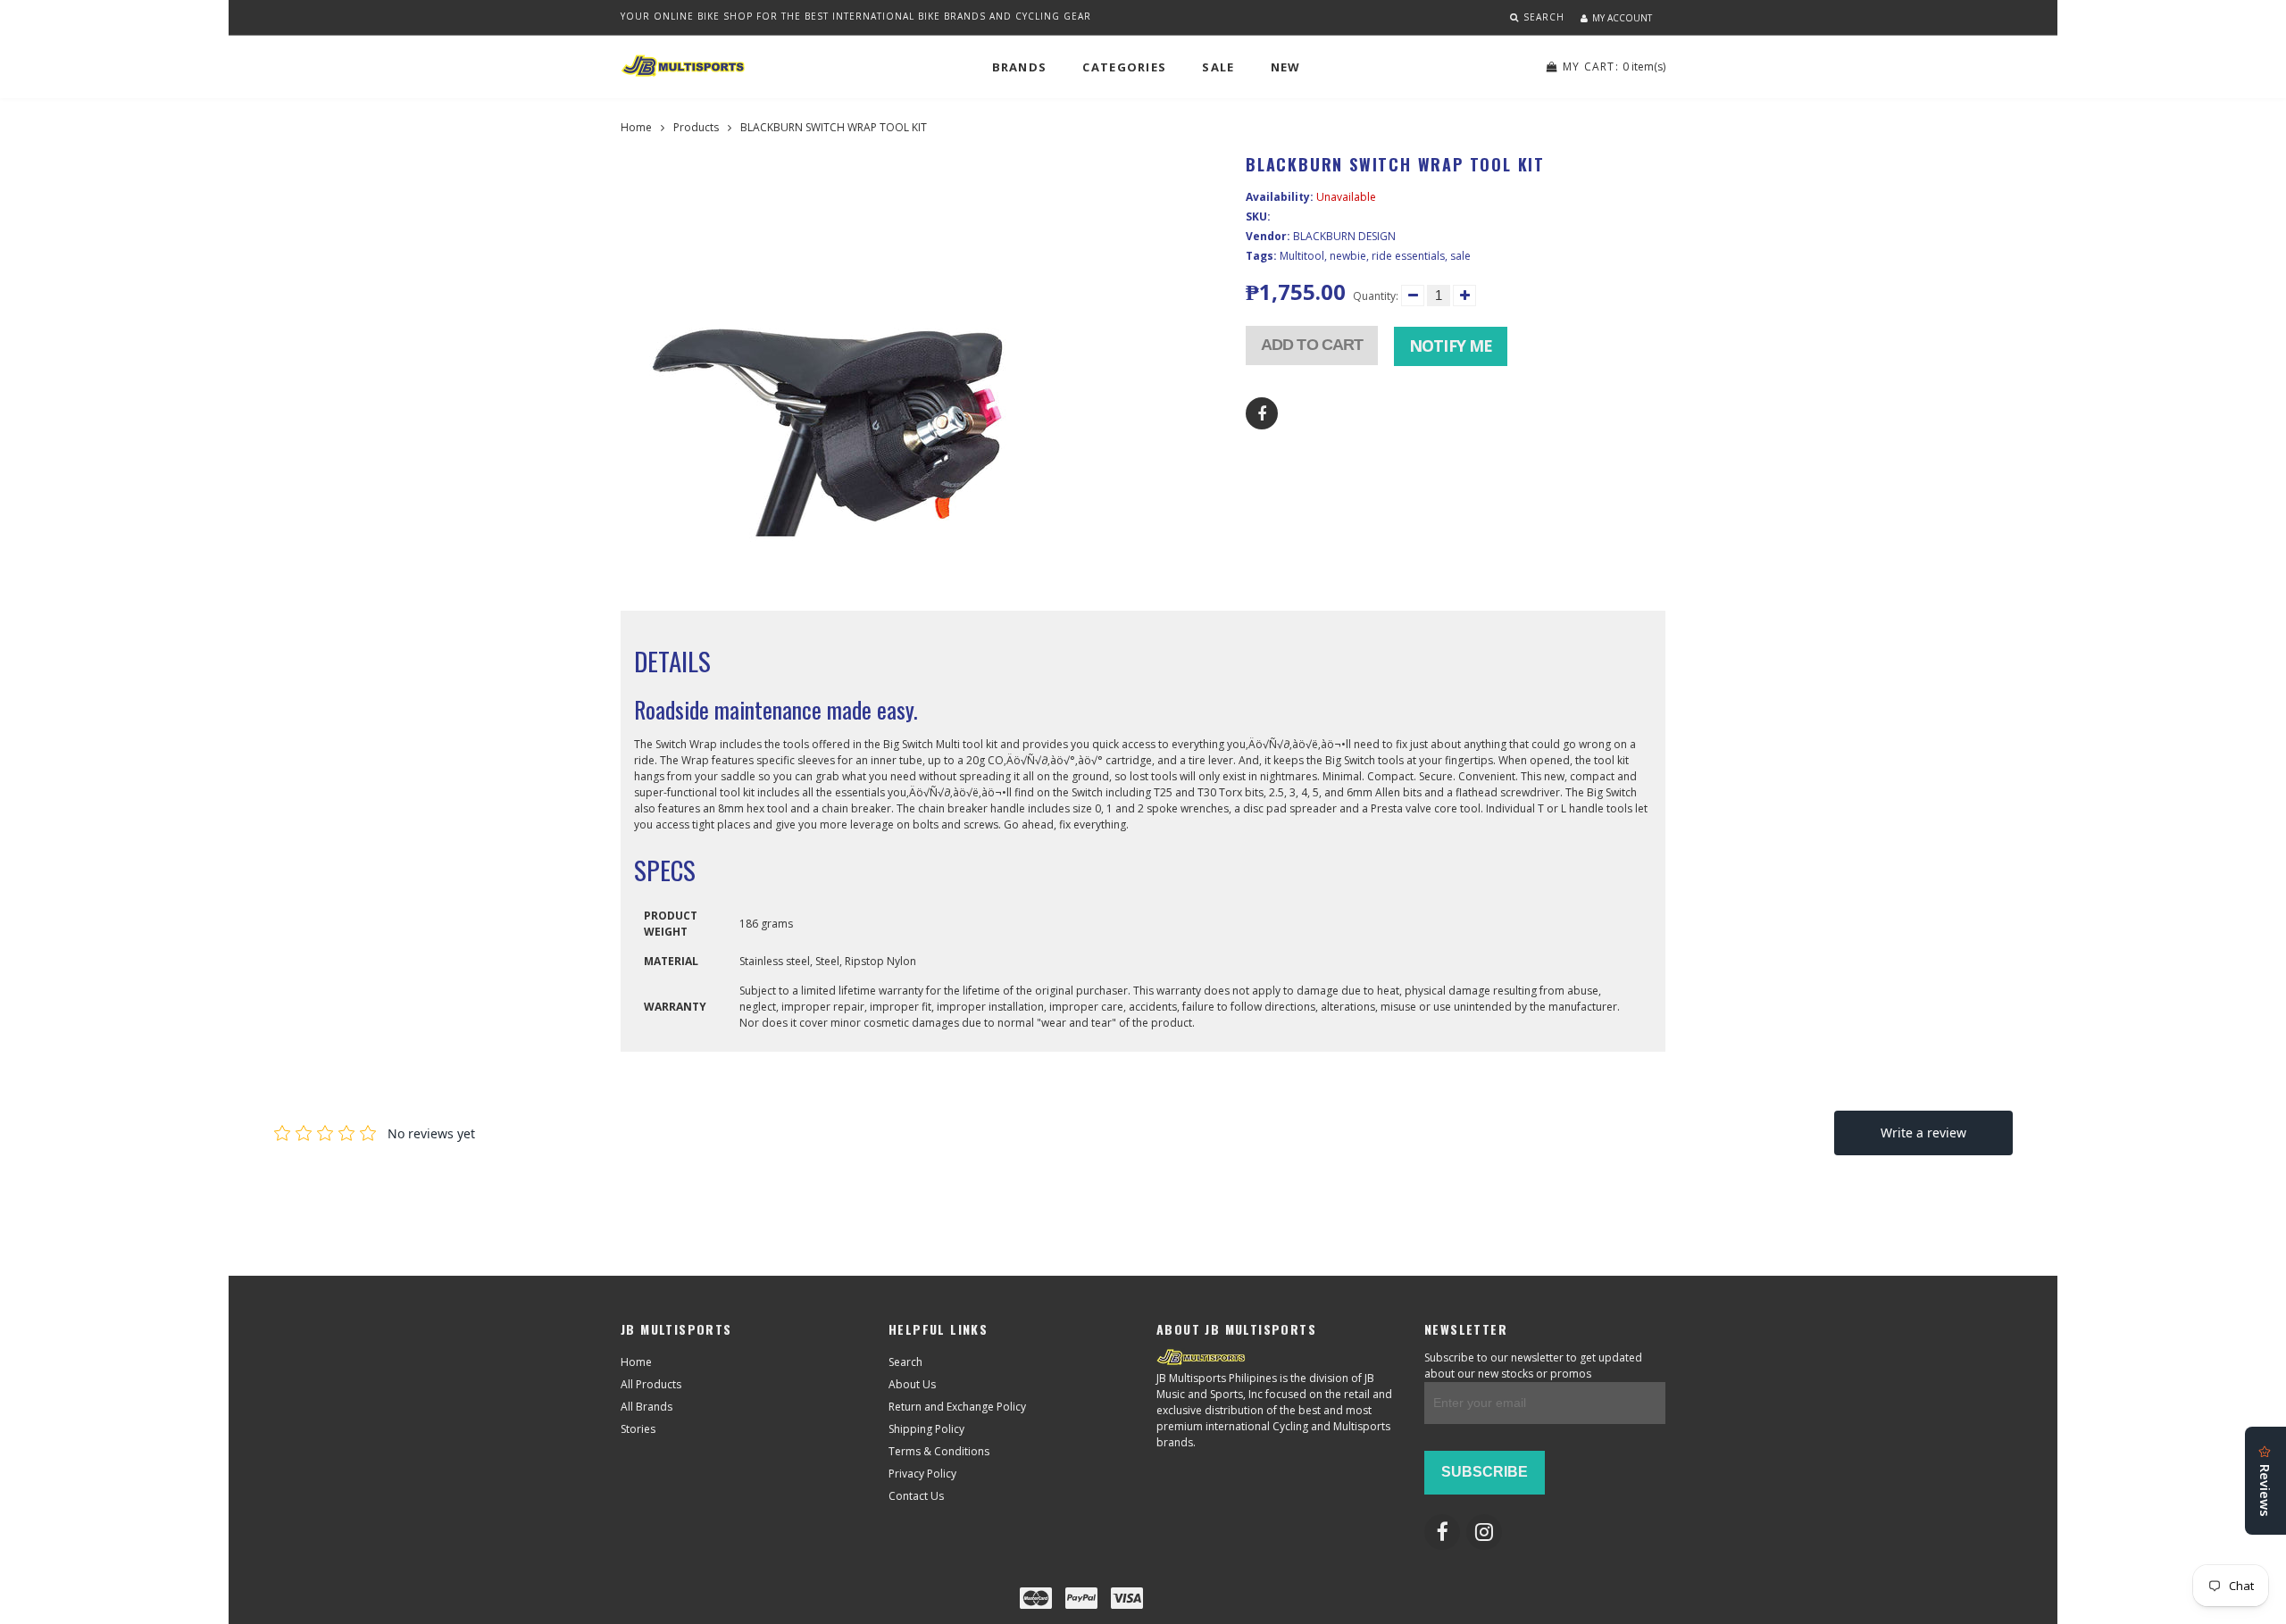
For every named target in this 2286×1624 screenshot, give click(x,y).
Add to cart (1312, 345)
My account (1622, 18)
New (1286, 67)
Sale (1218, 67)
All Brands (647, 1407)
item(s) (1614, 67)
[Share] (1262, 413)
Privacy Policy (922, 1474)
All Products (651, 1384)
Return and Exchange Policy (957, 1407)
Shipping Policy (926, 1429)
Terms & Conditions (939, 1451)
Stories (638, 1429)
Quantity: (1376, 296)
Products (696, 127)
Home (636, 127)
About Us (912, 1384)
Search (905, 1362)
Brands (1020, 67)
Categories (1124, 67)
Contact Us (916, 1496)
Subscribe (1485, 1472)
